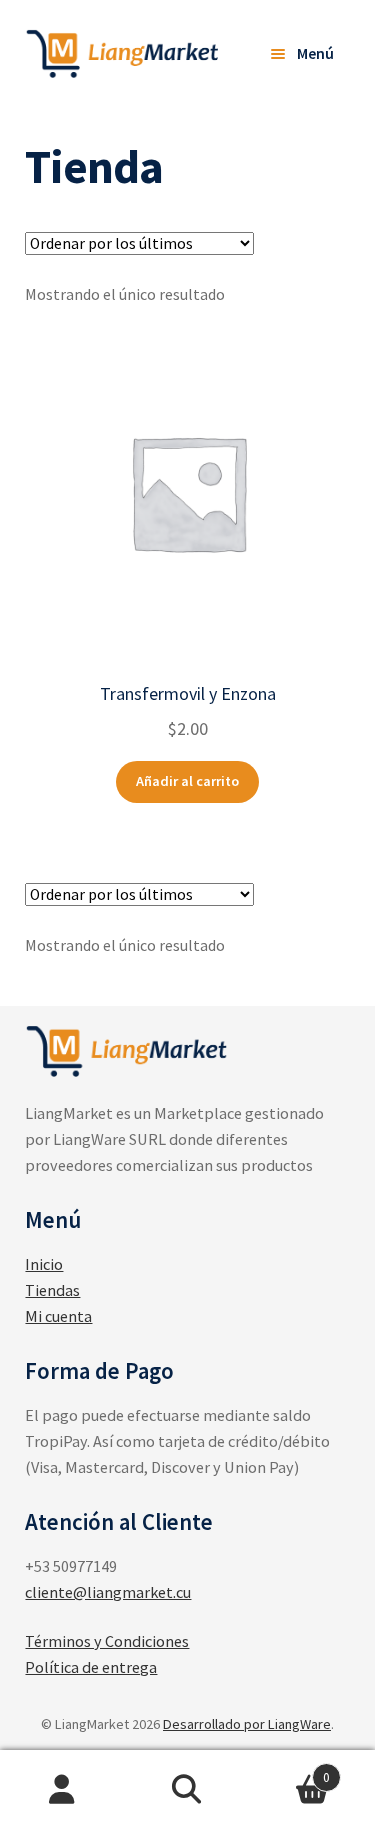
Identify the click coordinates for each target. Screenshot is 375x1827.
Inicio (44, 1264)
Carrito (290, 1770)
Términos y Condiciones (107, 1641)
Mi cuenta (58, 1316)
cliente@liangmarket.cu (108, 1592)
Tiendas (52, 1290)
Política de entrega (91, 1667)
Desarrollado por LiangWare (247, 1724)
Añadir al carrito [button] (187, 781)
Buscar (187, 1789)
